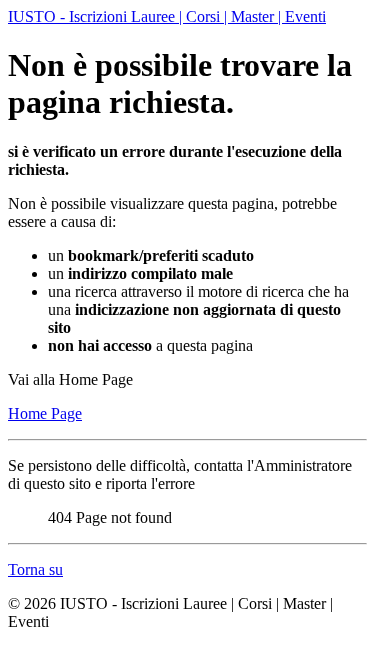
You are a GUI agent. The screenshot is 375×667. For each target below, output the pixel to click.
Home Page (45, 413)
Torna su (35, 569)
